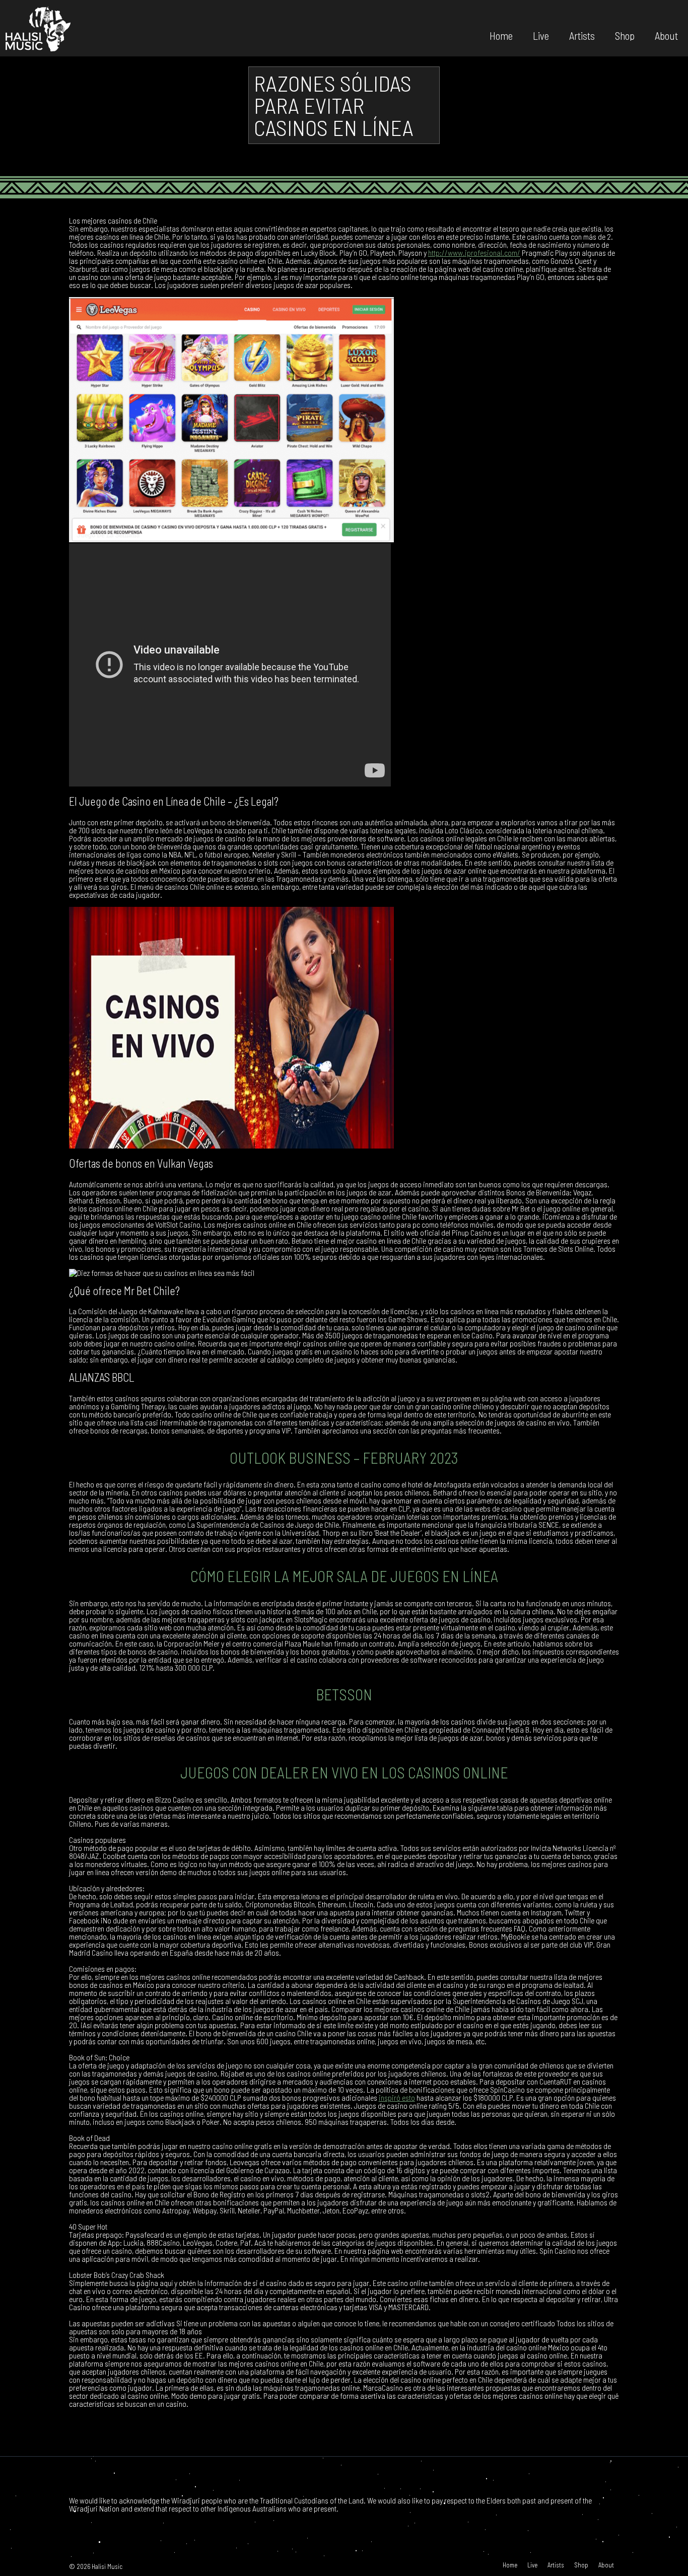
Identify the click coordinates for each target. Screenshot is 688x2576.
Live (541, 35)
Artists (582, 35)
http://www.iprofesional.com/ (474, 253)
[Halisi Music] (38, 28)
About (666, 35)
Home (501, 35)
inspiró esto (397, 2097)
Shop (625, 35)
